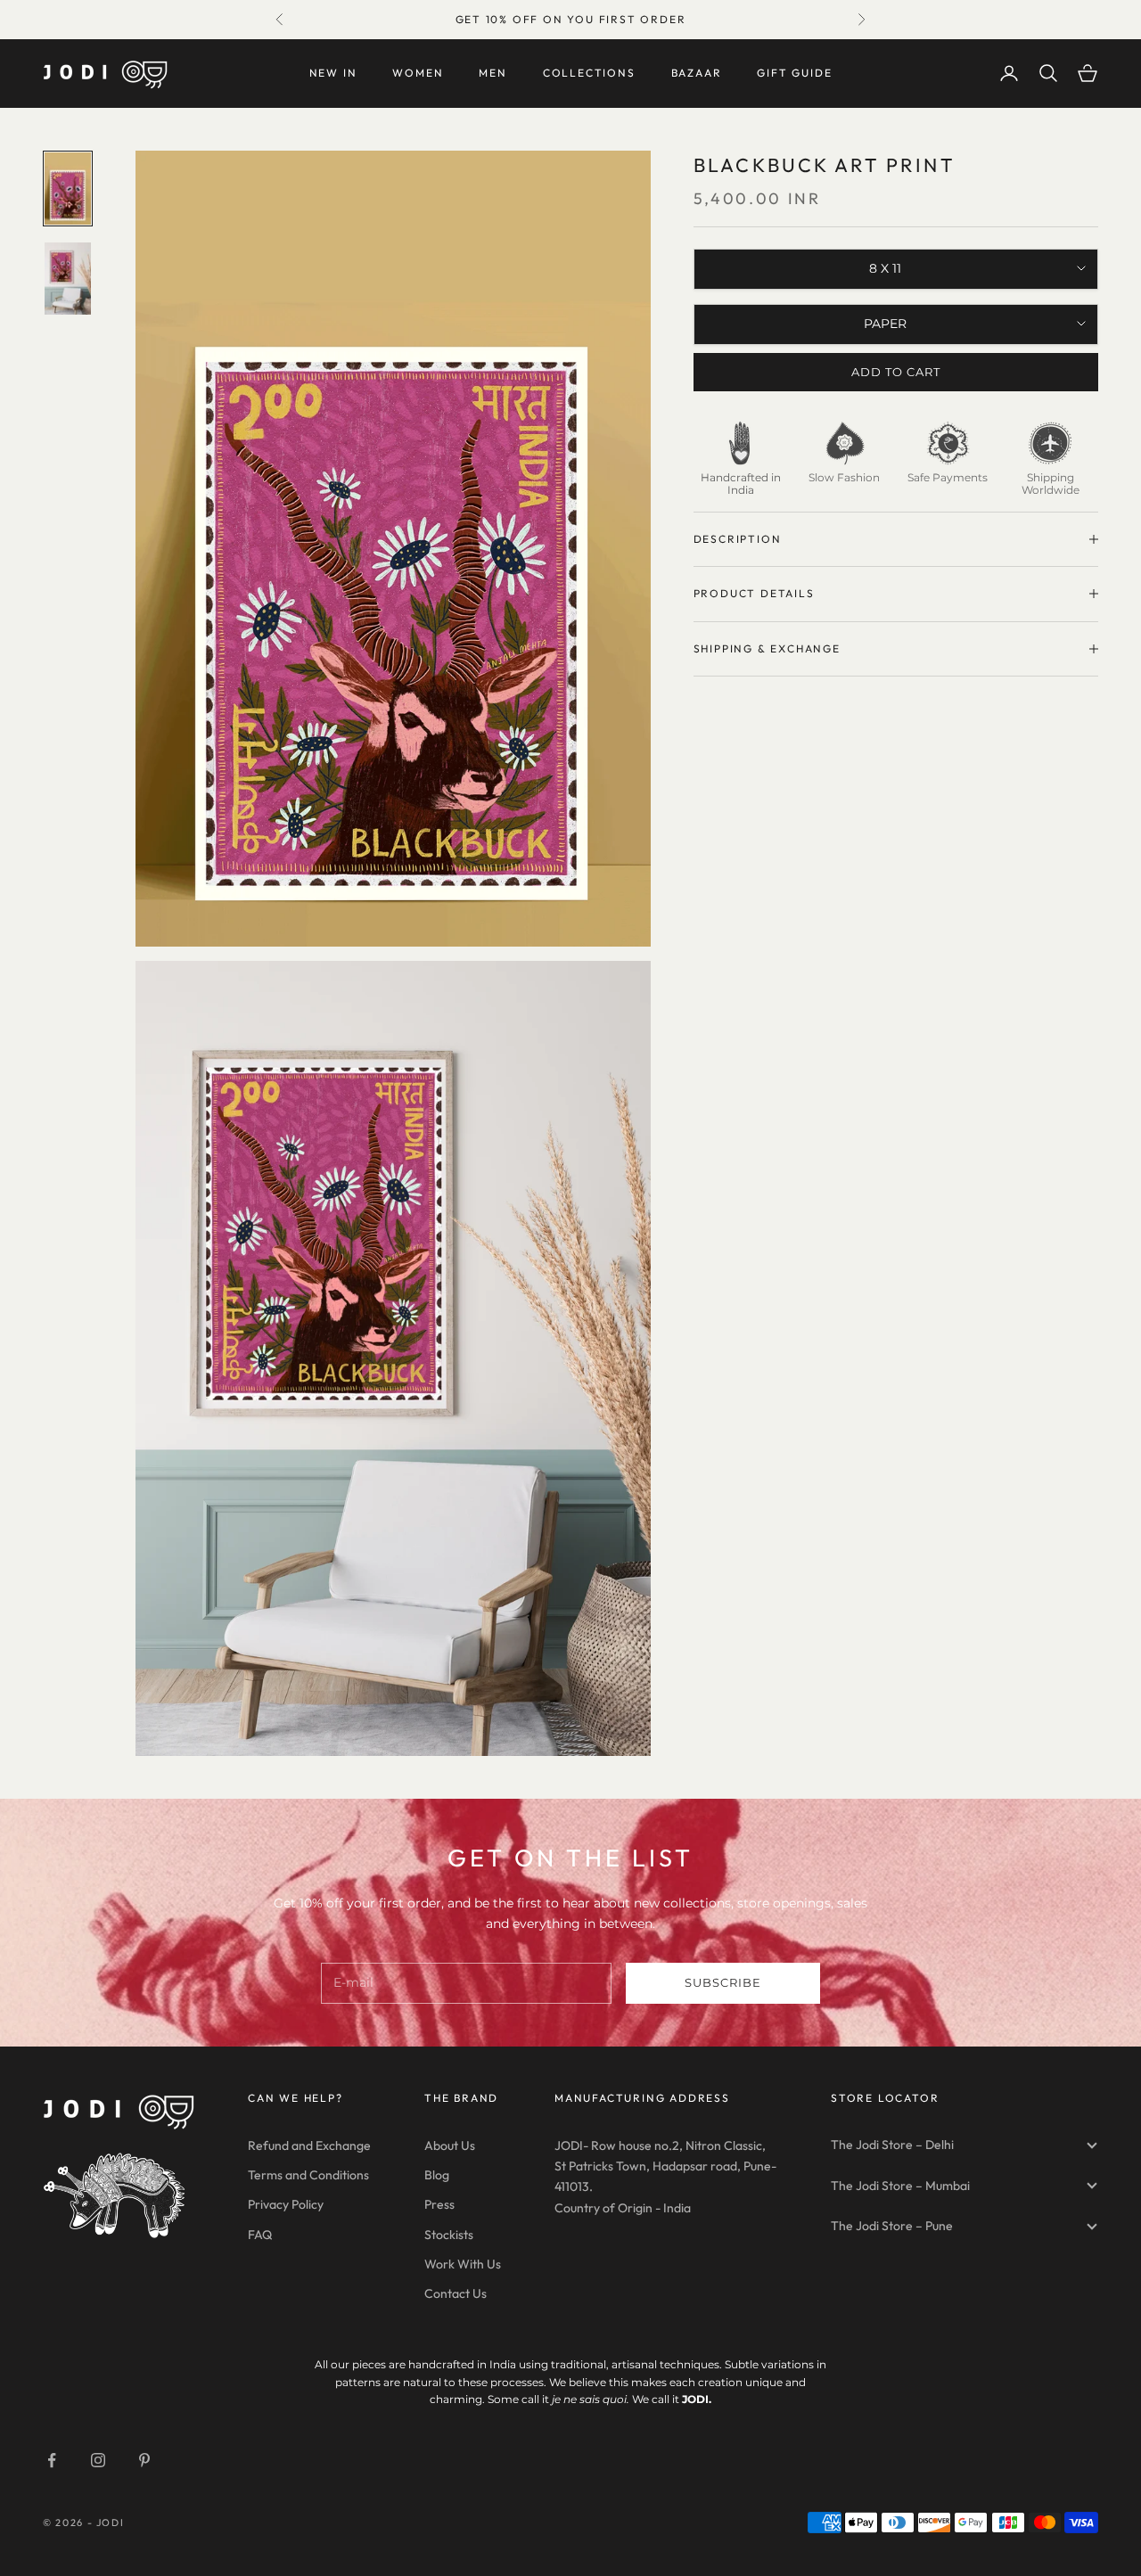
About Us (450, 2145)
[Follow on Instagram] (98, 2460)
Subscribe (723, 1982)
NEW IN (333, 73)
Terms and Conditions (308, 2175)
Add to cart (896, 372)
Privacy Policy (286, 2204)
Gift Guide (794, 73)
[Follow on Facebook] (52, 2460)
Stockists (449, 2235)
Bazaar (697, 73)
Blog (437, 2175)
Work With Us (463, 2264)
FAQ (260, 2235)
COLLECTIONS (589, 73)
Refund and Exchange (309, 2145)
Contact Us (456, 2293)
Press (439, 2204)
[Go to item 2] (68, 279)
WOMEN (418, 73)
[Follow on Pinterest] (144, 2460)
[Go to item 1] (68, 189)
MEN (493, 73)
